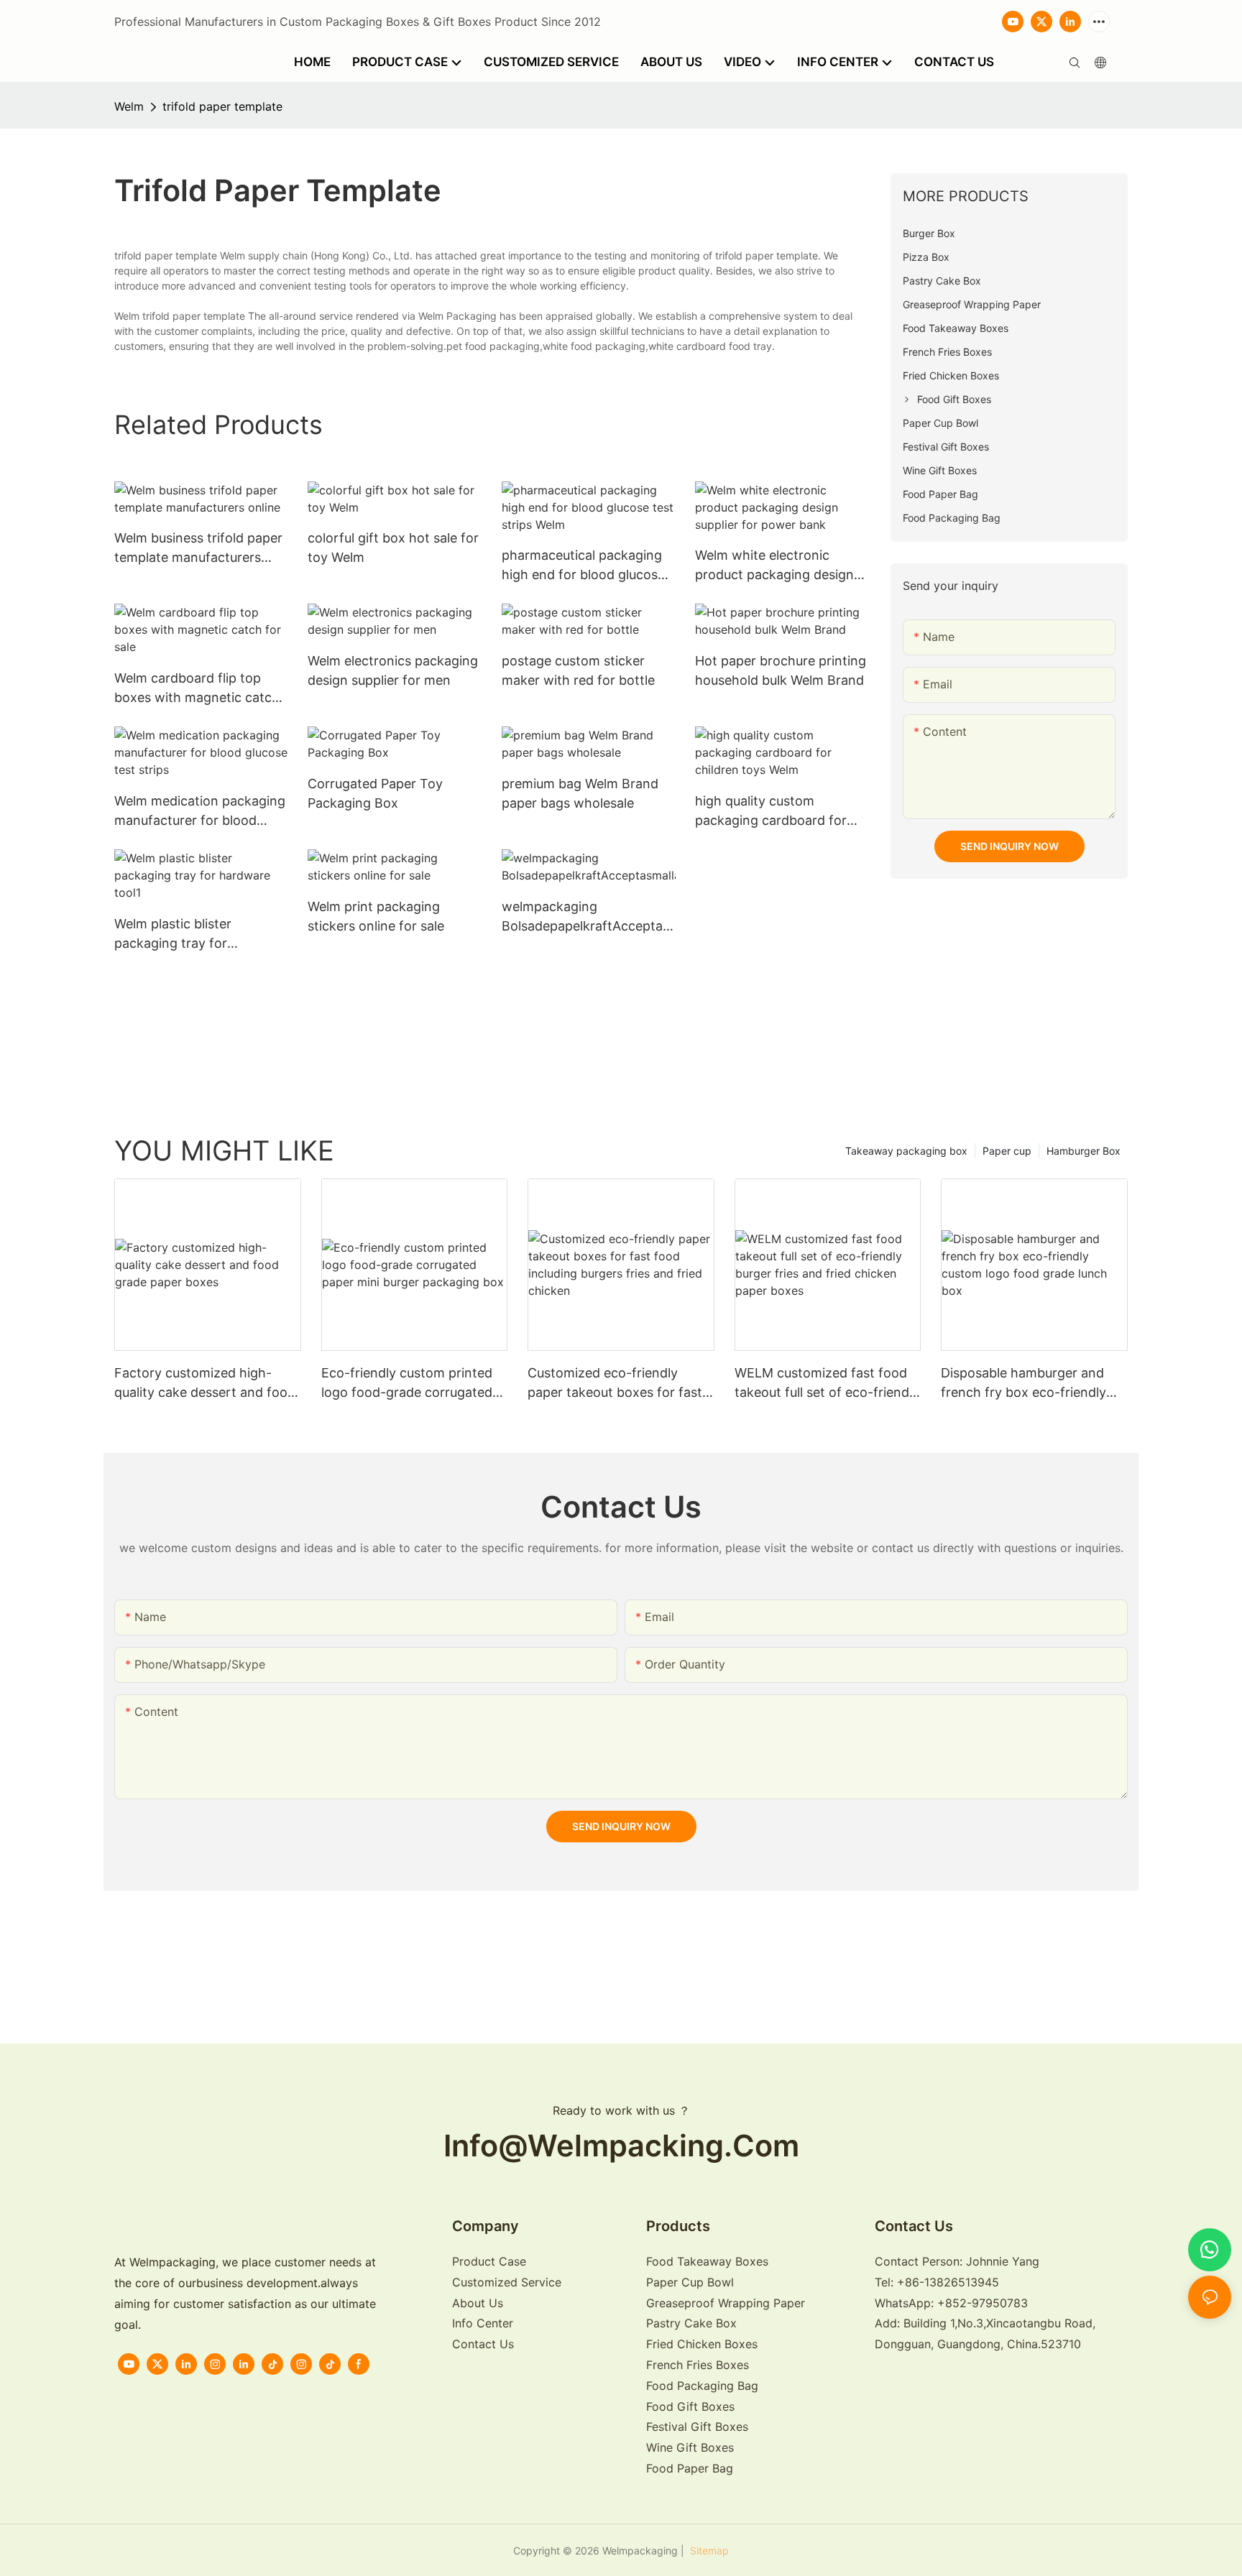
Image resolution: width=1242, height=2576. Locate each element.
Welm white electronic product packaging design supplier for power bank (774, 566)
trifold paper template (222, 106)
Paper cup (1007, 1151)
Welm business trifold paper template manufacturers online (198, 549)
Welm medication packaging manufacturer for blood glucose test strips (200, 812)
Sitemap (708, 2550)
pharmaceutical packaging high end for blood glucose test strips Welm (583, 566)
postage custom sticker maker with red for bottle (578, 670)
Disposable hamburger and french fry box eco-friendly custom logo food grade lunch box (1032, 1384)
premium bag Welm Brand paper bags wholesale (580, 793)
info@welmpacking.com (621, 2146)
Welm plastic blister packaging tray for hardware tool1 (173, 934)
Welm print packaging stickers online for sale (376, 916)
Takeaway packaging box (906, 1151)
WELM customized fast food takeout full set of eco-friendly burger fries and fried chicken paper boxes (827, 1384)
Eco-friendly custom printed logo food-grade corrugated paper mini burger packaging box (409, 1384)
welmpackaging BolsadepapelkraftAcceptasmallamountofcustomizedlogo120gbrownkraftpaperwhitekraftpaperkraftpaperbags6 (588, 917)
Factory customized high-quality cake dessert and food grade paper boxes (205, 1384)
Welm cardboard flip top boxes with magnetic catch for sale (197, 689)
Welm (129, 106)
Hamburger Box (1084, 1151)
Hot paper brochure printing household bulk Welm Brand (781, 670)
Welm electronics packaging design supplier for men (393, 670)
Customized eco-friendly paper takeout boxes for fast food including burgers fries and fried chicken (615, 1384)
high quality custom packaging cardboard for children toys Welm (771, 812)
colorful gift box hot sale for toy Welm (393, 548)
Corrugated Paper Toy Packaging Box (375, 793)
